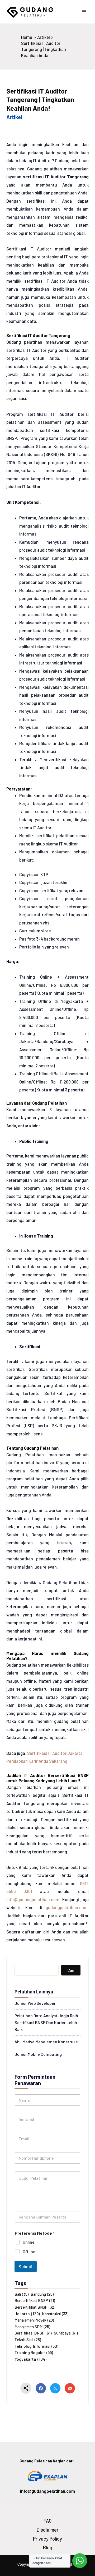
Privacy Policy (47, 2539)
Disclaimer (48, 2530)
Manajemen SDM (32, 2327)
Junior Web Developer (35, 2003)
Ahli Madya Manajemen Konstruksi (47, 2042)
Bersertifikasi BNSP (35, 2300)
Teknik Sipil (28, 2340)
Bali (22, 2294)
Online (29, 2242)
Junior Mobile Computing (38, 2054)
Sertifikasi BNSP (33, 2333)
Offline (29, 2251)
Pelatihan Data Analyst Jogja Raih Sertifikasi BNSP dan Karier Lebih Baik (46, 2022)
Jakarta (27, 2314)
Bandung (42, 2294)
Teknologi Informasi (36, 2346)
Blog (48, 2547)
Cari (71, 1970)
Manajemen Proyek (34, 2320)
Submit (26, 2266)
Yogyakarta (30, 2359)
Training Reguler (34, 2352)
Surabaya (66, 2333)
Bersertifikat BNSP (35, 2307)
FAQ (47, 2521)
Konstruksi (55, 2314)
